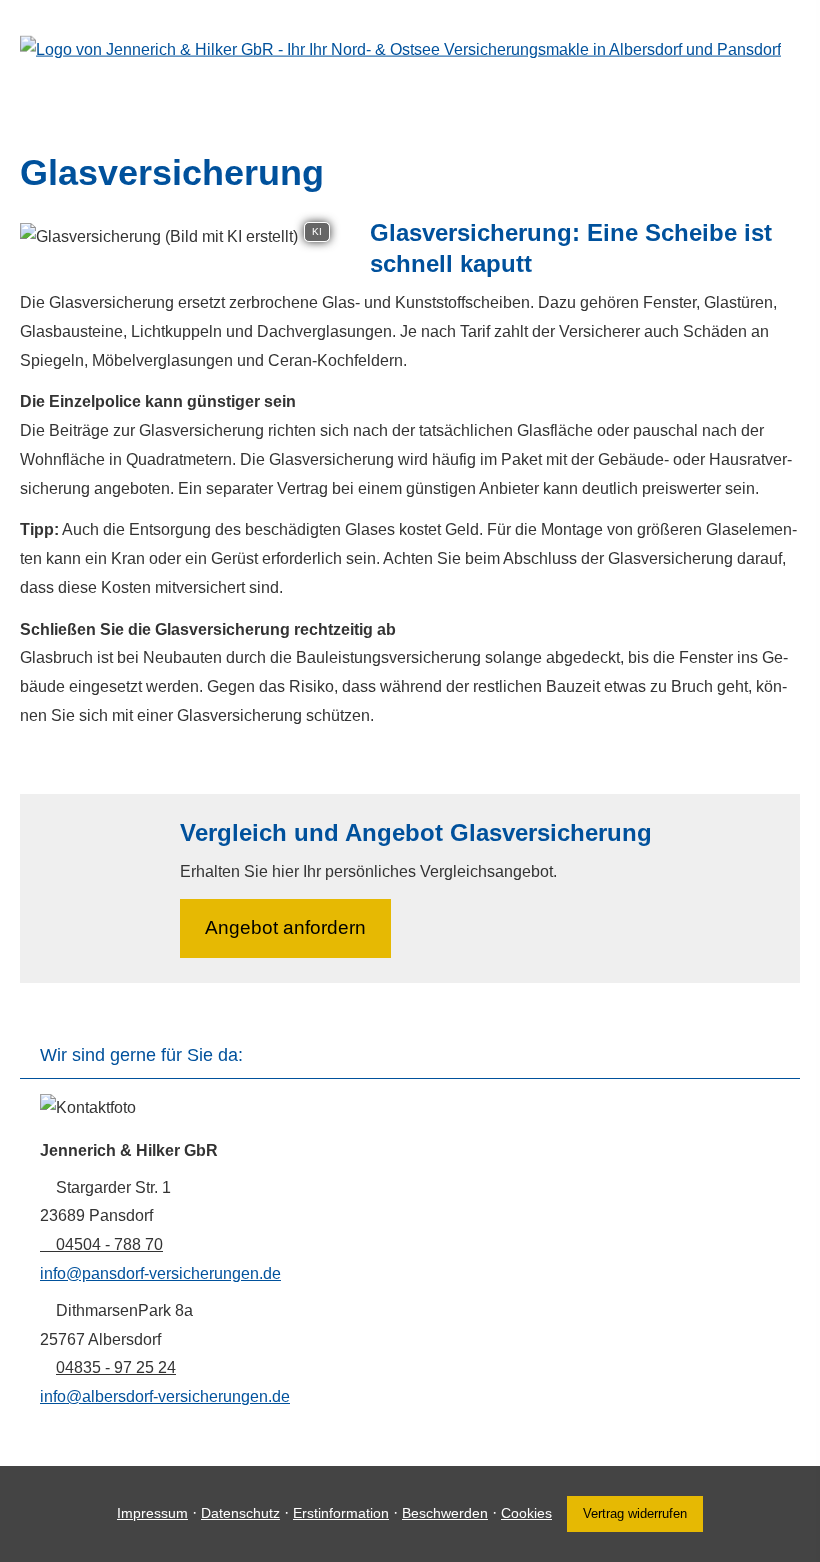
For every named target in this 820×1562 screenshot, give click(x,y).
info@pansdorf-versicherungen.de (160, 1273)
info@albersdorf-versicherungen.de (165, 1396)
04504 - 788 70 (109, 1244)
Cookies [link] (526, 1513)
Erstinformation (341, 1513)
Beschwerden (445, 1513)
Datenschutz (240, 1513)
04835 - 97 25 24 (116, 1367)
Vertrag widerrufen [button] (635, 1513)
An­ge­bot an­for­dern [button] (285, 927)
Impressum (152, 1513)
